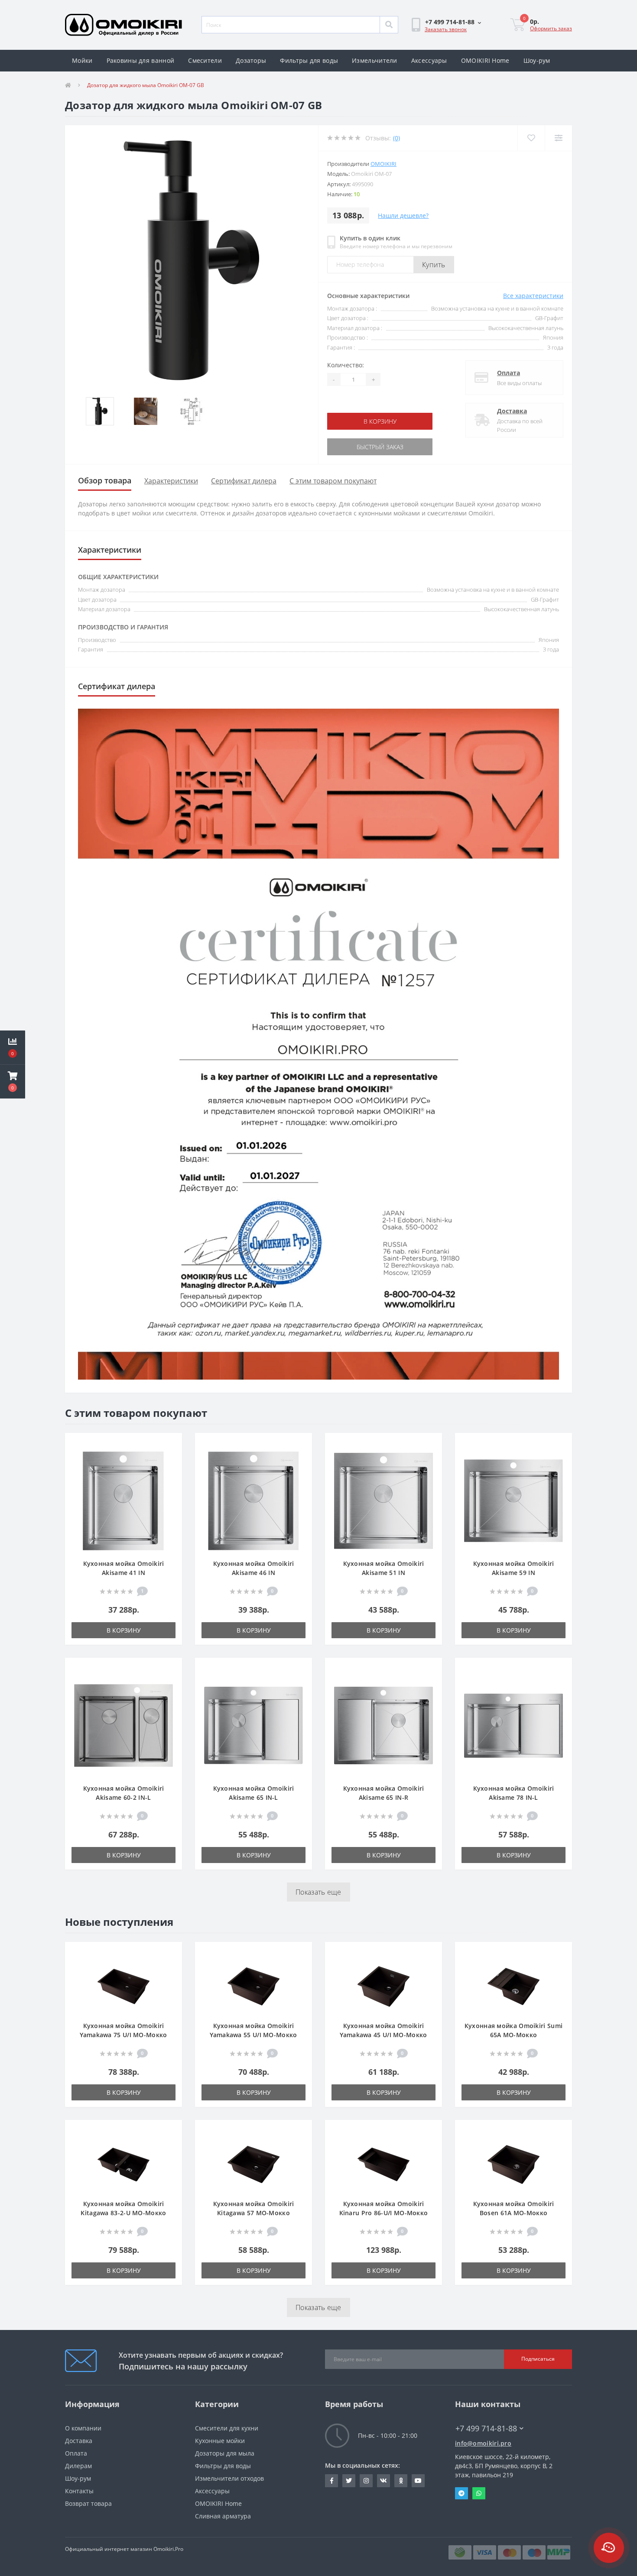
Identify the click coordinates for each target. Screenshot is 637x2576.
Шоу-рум (537, 60)
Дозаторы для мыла (225, 2453)
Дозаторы (251, 60)
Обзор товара (105, 480)
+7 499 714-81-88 (480, 2416)
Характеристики (171, 481)
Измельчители (375, 60)
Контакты (79, 2491)
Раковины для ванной (141, 60)
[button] (453, 22)
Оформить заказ (551, 28)
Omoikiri (383, 164)
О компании (83, 2428)
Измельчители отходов (229, 2478)
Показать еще (318, 1892)
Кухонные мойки (220, 2441)
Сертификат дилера (244, 481)
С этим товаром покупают (333, 481)
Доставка (512, 411)
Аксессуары (429, 60)
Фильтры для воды (309, 60)
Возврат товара (88, 2503)
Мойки (82, 60)
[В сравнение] (171, 1457)
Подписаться (538, 2359)
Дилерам (78, 2466)
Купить (434, 265)
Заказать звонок (446, 29)
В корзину (354, 421)
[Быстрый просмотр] (171, 1470)
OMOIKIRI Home (485, 60)
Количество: (346, 365)
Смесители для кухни (227, 2428)
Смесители (205, 60)
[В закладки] (171, 1444)
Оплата (509, 373)
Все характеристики (533, 296)
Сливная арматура (223, 2516)
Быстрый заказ (354, 447)
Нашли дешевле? (403, 215)
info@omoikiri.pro (483, 2443)
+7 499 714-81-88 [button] (486, 2429)
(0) (396, 138)
